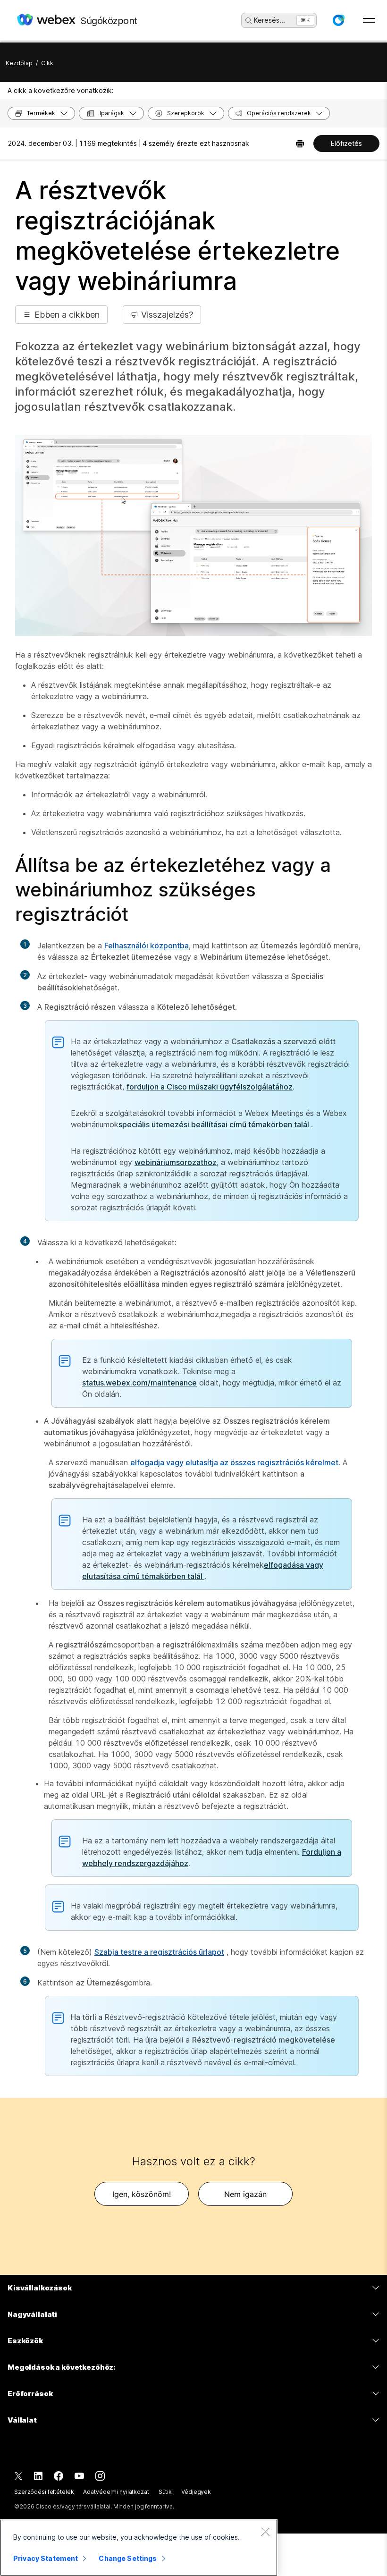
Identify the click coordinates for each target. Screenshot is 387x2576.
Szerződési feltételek (44, 2492)
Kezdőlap (19, 63)
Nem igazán (245, 2194)
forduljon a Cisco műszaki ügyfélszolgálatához (210, 1087)
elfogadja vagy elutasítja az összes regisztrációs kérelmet (234, 1462)
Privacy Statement (46, 2558)
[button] (338, 20)
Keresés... (269, 20)
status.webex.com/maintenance (139, 1383)
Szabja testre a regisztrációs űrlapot (159, 1952)
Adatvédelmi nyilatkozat (116, 2492)
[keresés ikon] (249, 21)
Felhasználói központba (147, 946)
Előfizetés (346, 143)
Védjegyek (196, 2492)
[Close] (265, 2532)
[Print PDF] (300, 144)
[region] (139, 2548)
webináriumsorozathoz (176, 1162)
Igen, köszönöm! (142, 2194)
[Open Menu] (369, 20)
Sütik (165, 2492)
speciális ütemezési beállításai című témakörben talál (215, 1124)
